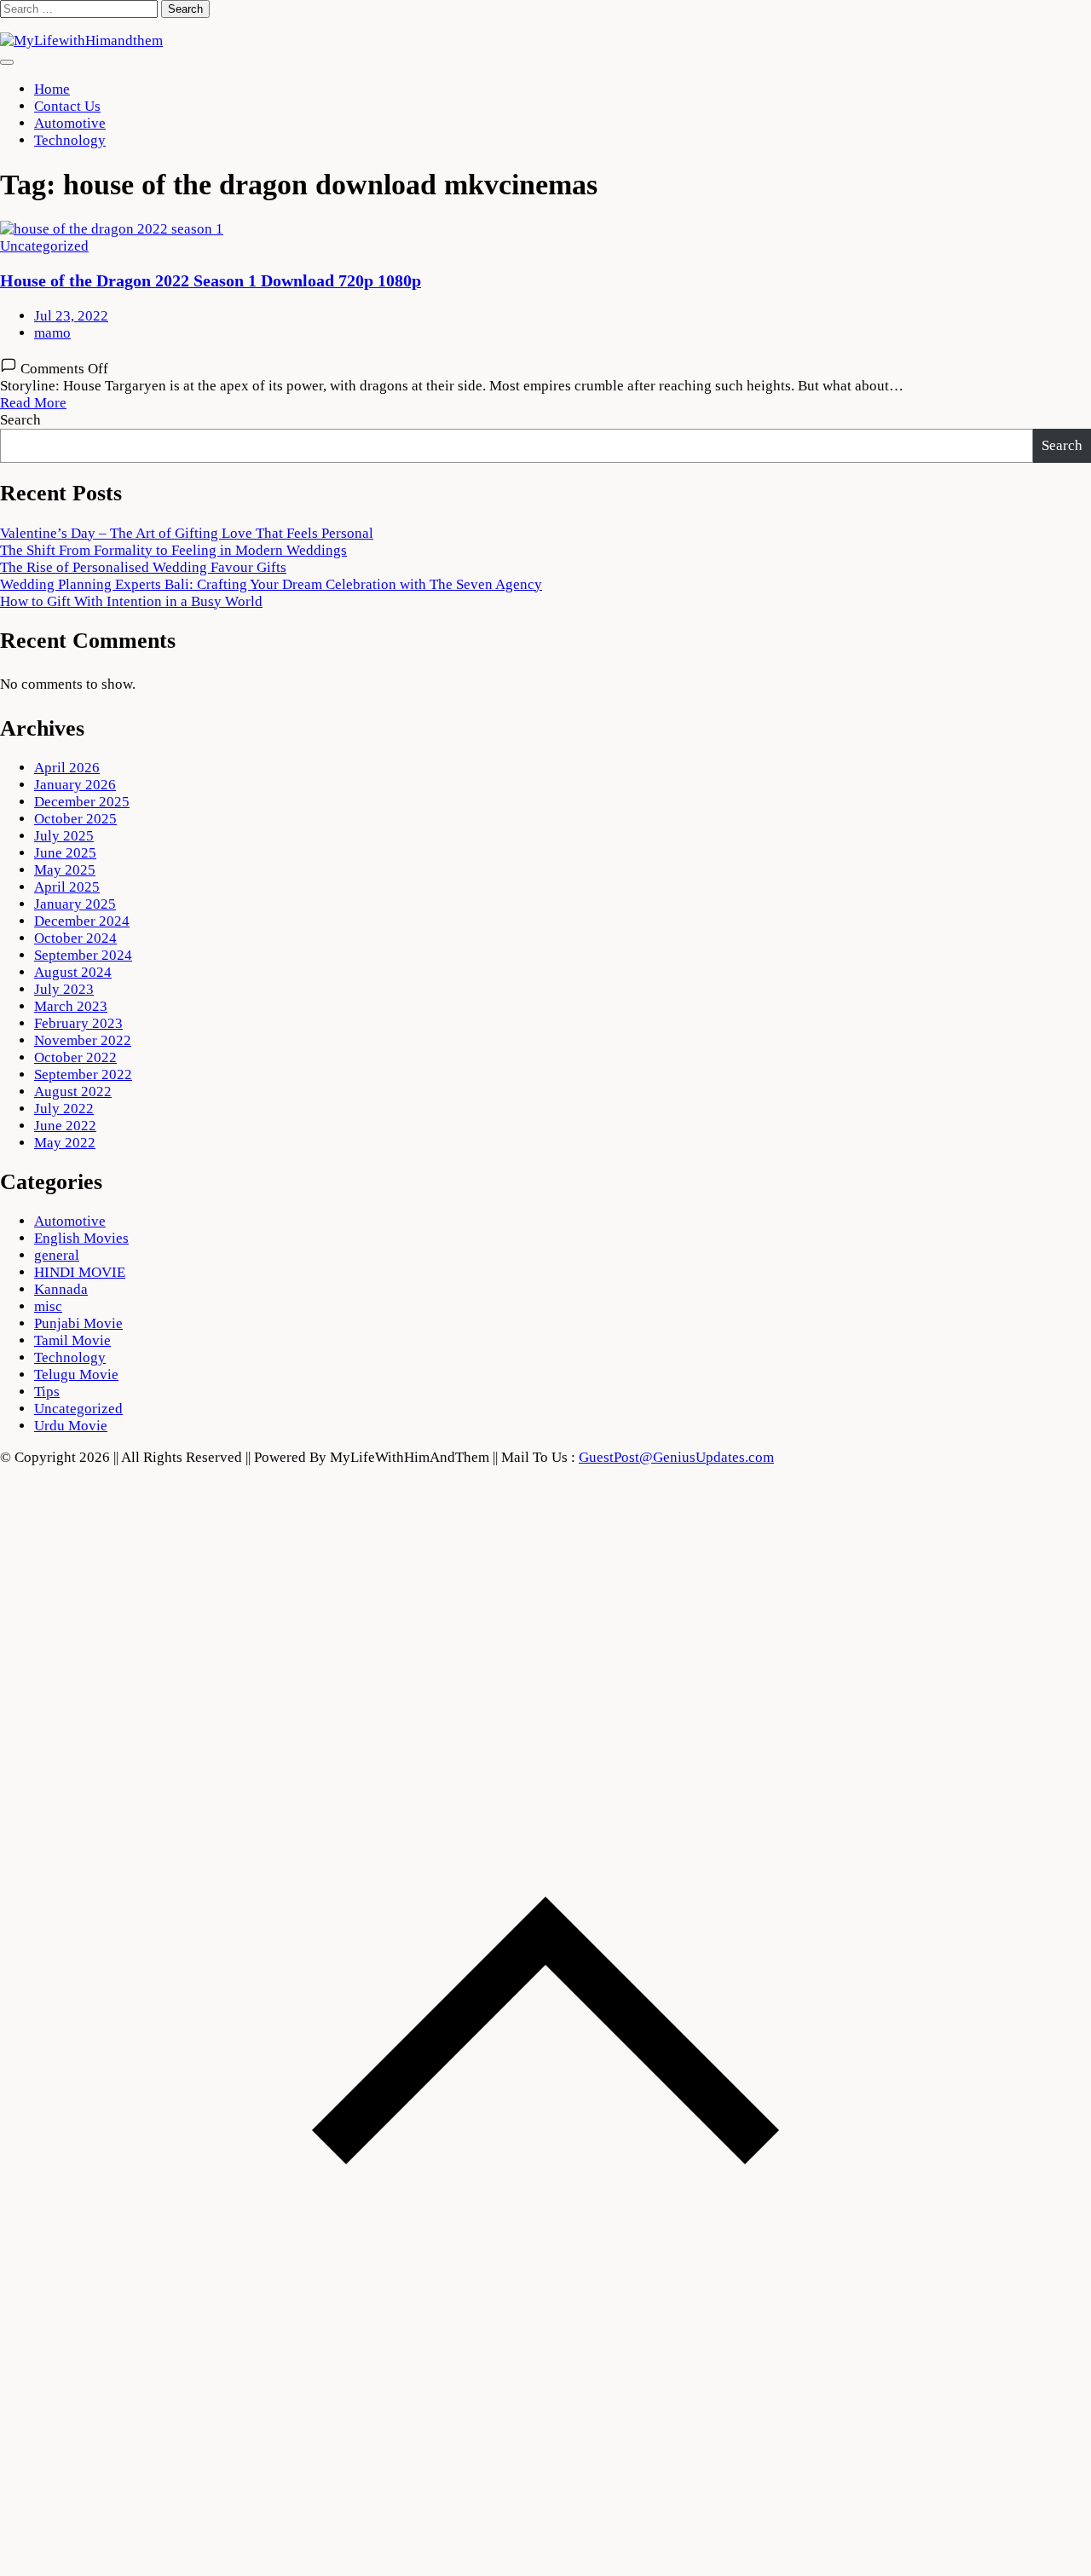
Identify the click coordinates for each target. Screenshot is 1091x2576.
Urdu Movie (71, 1426)
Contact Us (67, 106)
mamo (52, 333)
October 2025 (75, 819)
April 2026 (67, 768)
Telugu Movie (76, 1375)
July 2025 (64, 836)
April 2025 (67, 887)
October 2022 (75, 1057)
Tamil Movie (72, 1340)
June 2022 (65, 1126)
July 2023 (64, 989)
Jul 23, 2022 (71, 316)
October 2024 (75, 938)
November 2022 (83, 1040)
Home (52, 89)
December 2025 (82, 802)
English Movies (81, 1238)
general (57, 1255)
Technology (70, 140)
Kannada (61, 1289)
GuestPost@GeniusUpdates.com (676, 1457)
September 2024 (83, 955)
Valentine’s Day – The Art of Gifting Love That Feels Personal (187, 533)
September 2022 (83, 1074)
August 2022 (73, 1092)
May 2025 (65, 870)
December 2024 (82, 921)
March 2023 (71, 1006)
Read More (33, 403)
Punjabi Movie (78, 1323)
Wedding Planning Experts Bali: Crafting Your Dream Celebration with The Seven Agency (271, 584)
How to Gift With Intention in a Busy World (131, 601)
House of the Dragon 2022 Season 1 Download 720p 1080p (211, 280)
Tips (47, 1392)
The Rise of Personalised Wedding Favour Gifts (143, 567)
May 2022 (65, 1143)
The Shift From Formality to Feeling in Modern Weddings (173, 550)
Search (20, 420)
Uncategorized (44, 246)
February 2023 (78, 1023)
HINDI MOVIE (80, 1272)
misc (48, 1306)
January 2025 (75, 904)
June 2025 (65, 853)
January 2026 (75, 785)
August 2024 (73, 972)
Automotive (70, 123)
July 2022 (64, 1109)
